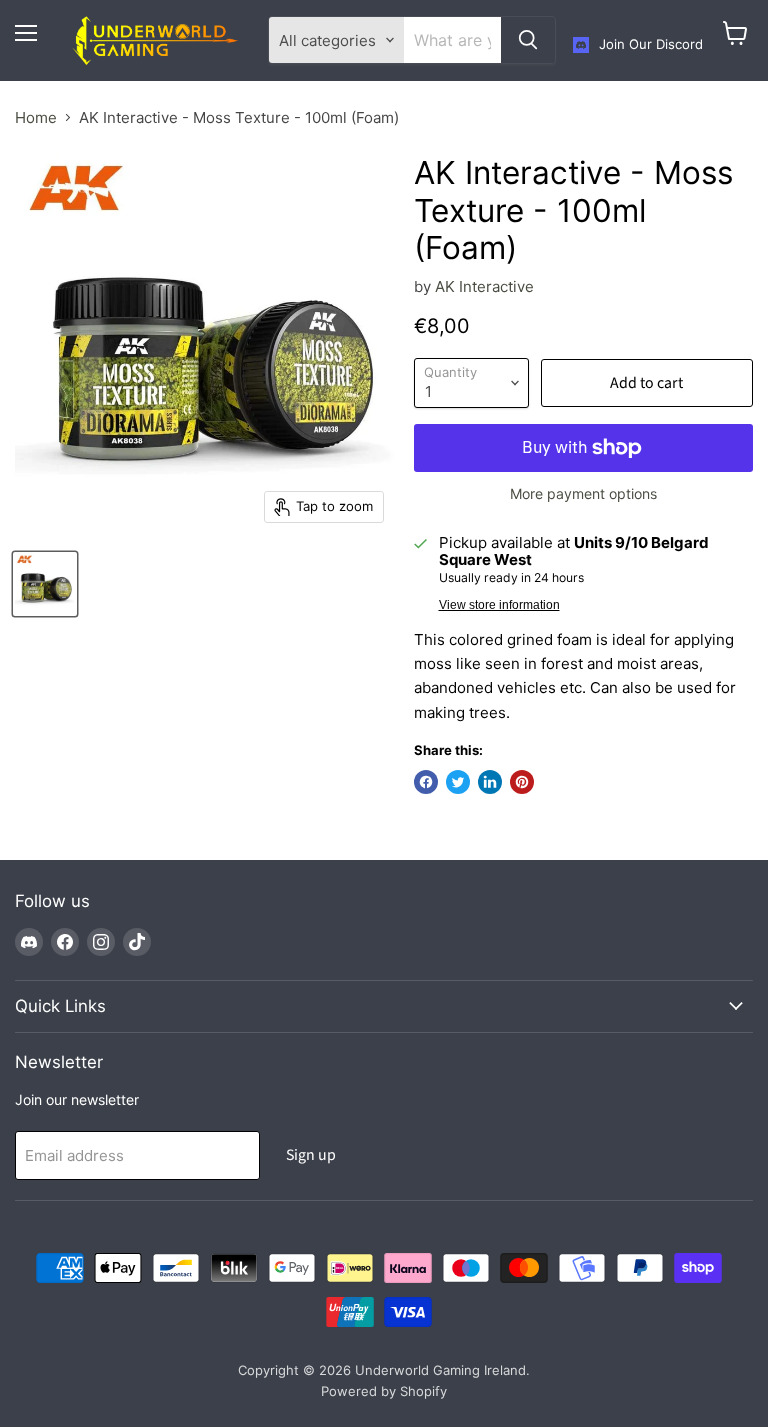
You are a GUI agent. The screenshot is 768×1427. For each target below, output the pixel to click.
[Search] (528, 40)
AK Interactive (484, 286)
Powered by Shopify (384, 1391)
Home (36, 117)
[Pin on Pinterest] (522, 782)
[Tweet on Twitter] (458, 782)
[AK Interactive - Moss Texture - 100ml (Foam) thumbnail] (45, 584)
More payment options (583, 494)
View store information (499, 605)
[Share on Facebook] (426, 782)
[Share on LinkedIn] (490, 782)
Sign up (311, 1155)
